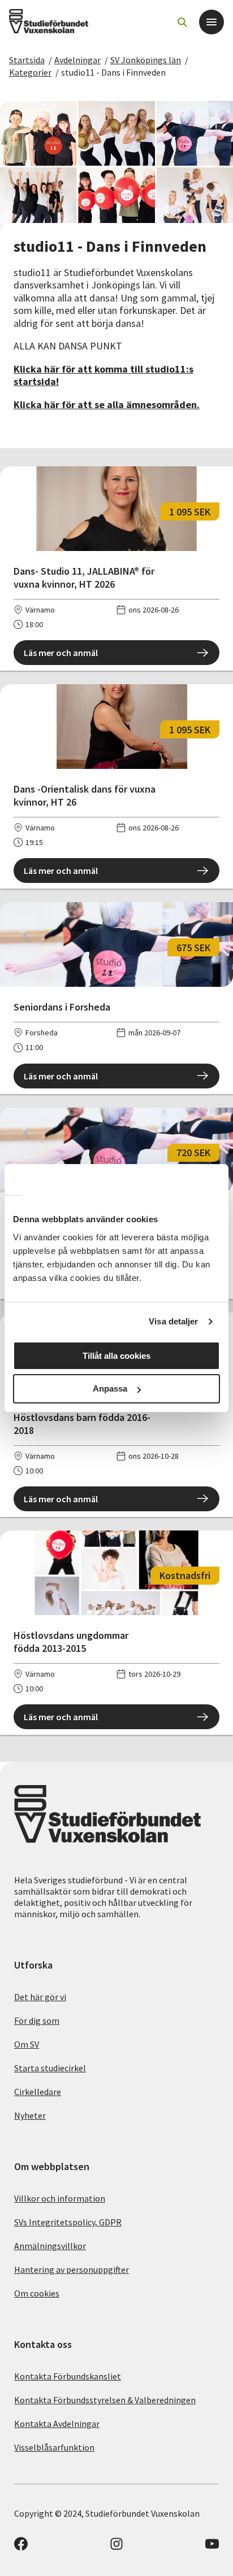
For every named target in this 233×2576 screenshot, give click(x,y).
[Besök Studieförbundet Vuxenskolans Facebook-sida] (21, 2547)
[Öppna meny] (212, 22)
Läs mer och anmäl (61, 653)
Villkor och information (60, 2198)
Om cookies (37, 2293)
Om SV (27, 2044)
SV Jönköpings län (146, 60)
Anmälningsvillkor (50, 2246)
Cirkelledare (38, 2092)
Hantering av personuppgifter (72, 2269)
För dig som (37, 2020)
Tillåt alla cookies (116, 1356)
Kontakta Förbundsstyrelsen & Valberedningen (105, 2400)
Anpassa (110, 1388)
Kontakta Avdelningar (57, 2424)
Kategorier (30, 72)
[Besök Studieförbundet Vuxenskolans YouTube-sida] (212, 2547)
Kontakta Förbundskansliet (68, 2376)
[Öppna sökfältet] (182, 22)
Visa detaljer (173, 1321)
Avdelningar (77, 60)
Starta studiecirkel (50, 2068)
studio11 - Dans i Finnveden (113, 72)
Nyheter (30, 2115)
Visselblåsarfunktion (54, 2447)
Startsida (27, 60)
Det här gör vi (40, 1997)
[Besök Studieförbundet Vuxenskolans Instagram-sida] (116, 2547)
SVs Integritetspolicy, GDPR (68, 2222)
